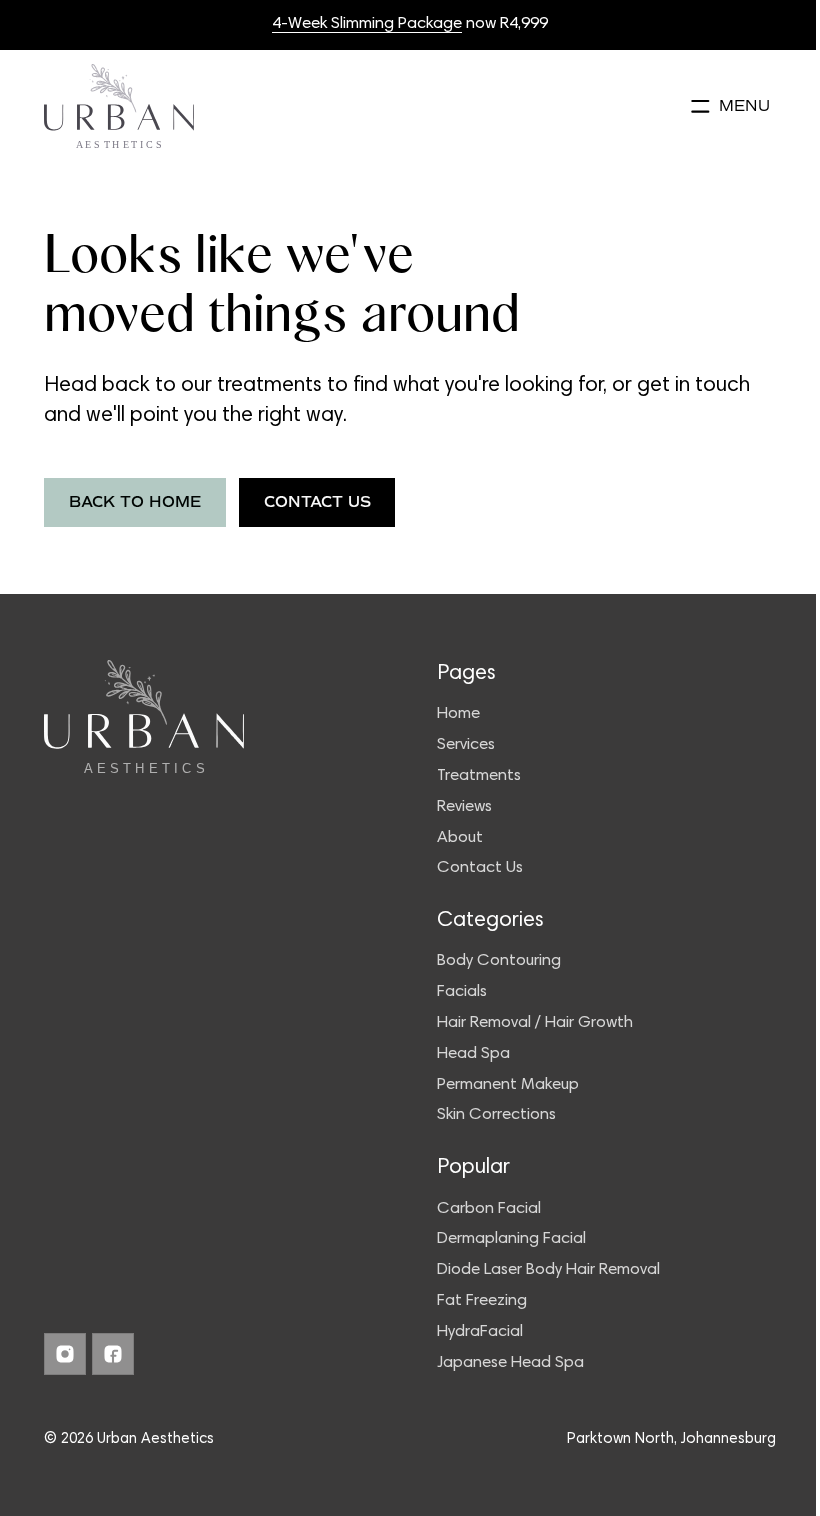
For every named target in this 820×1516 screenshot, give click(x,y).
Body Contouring (499, 961)
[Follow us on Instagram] (65, 1354)
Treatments (479, 776)
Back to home (135, 502)
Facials (462, 992)
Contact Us (317, 502)
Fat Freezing (482, 1301)
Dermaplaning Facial (511, 1239)
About (460, 838)
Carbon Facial (489, 1209)
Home (458, 714)
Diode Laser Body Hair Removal (548, 1270)
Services (466, 745)
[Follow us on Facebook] (113, 1354)
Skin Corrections (496, 1115)
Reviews (464, 807)
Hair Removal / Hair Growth (535, 1023)
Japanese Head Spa (510, 1363)
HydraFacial (480, 1332)
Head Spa (473, 1054)
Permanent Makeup (508, 1085)
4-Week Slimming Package (367, 24)
